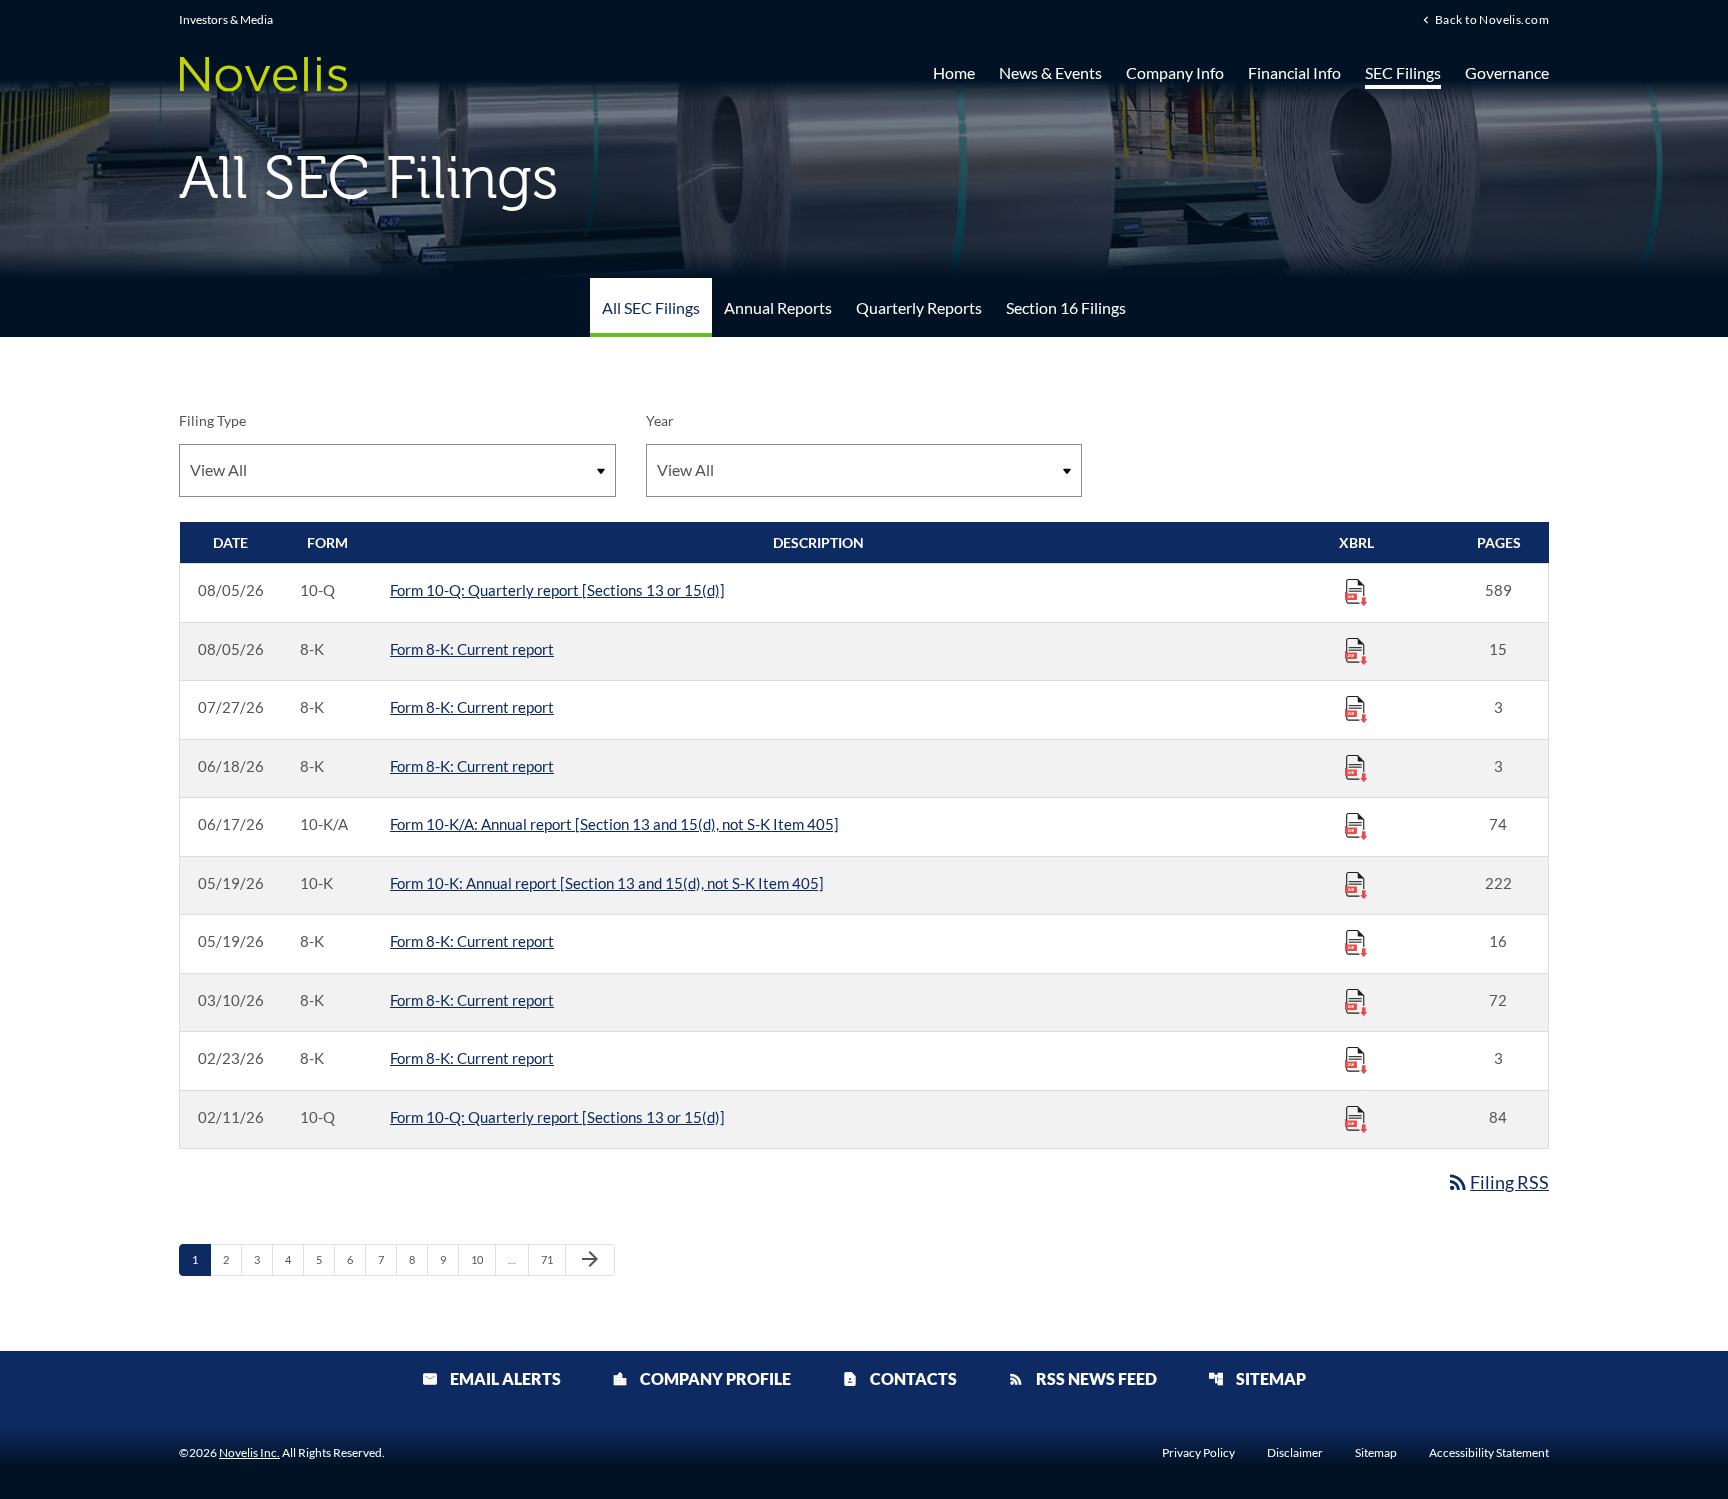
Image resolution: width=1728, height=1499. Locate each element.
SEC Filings (1403, 72)
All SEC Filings (651, 307)
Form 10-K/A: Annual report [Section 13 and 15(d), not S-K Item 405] (614, 824)
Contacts (899, 1378)
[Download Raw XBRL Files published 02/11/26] (1356, 1118)
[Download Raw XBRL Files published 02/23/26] (1356, 1059)
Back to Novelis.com (1492, 19)
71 (552, 1259)
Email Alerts (491, 1378)
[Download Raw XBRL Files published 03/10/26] (1356, 1001)
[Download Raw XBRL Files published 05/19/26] (1356, 884)
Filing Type (212, 420)
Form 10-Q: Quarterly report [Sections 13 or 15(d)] (557, 590)
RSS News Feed (1082, 1378)
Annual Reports (778, 307)
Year (660, 420)
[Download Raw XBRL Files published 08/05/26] (1356, 591)
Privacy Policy (1198, 1453)
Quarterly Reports (919, 307)
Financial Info (1294, 72)
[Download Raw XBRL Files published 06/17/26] (1356, 825)
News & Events (1050, 72)
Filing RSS (1497, 1182)
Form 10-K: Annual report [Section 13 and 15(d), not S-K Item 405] (607, 883)
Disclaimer (1295, 1453)
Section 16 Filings (1066, 307)
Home (954, 72)
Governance (1507, 72)
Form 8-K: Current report (472, 649)
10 (482, 1259)
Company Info (1175, 72)
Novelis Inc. (249, 1452)
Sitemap (1257, 1378)
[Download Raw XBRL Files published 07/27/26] (1356, 708)
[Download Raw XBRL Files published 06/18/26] (1356, 767)
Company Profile (701, 1378)
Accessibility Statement (1489, 1453)
